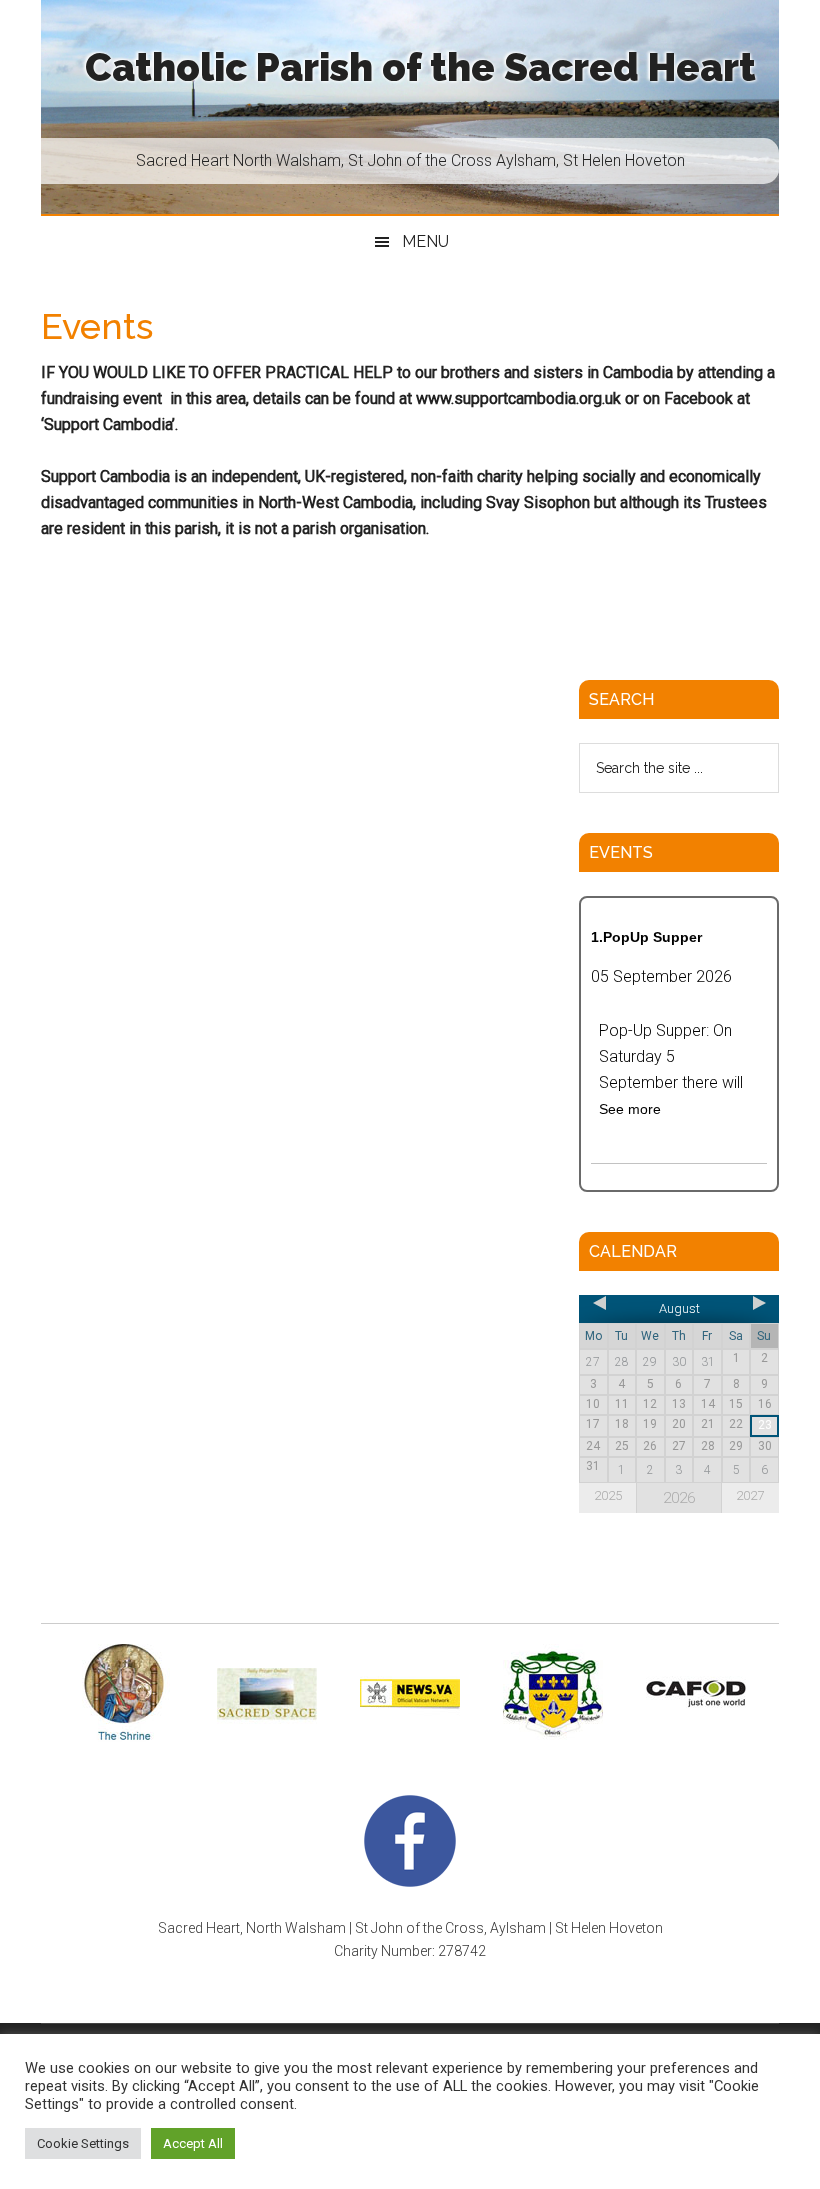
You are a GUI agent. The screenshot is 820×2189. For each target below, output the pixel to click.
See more (630, 1109)
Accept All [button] (193, 2143)
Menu (425, 241)
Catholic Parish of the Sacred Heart (420, 67)
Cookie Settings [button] (83, 2143)
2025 (608, 1495)
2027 (750, 1495)
